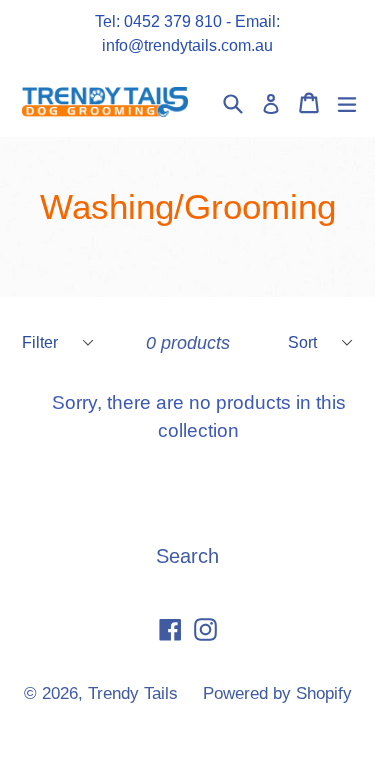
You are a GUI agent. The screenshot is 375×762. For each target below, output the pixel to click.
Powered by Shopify (277, 693)
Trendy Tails (135, 693)
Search (187, 556)
